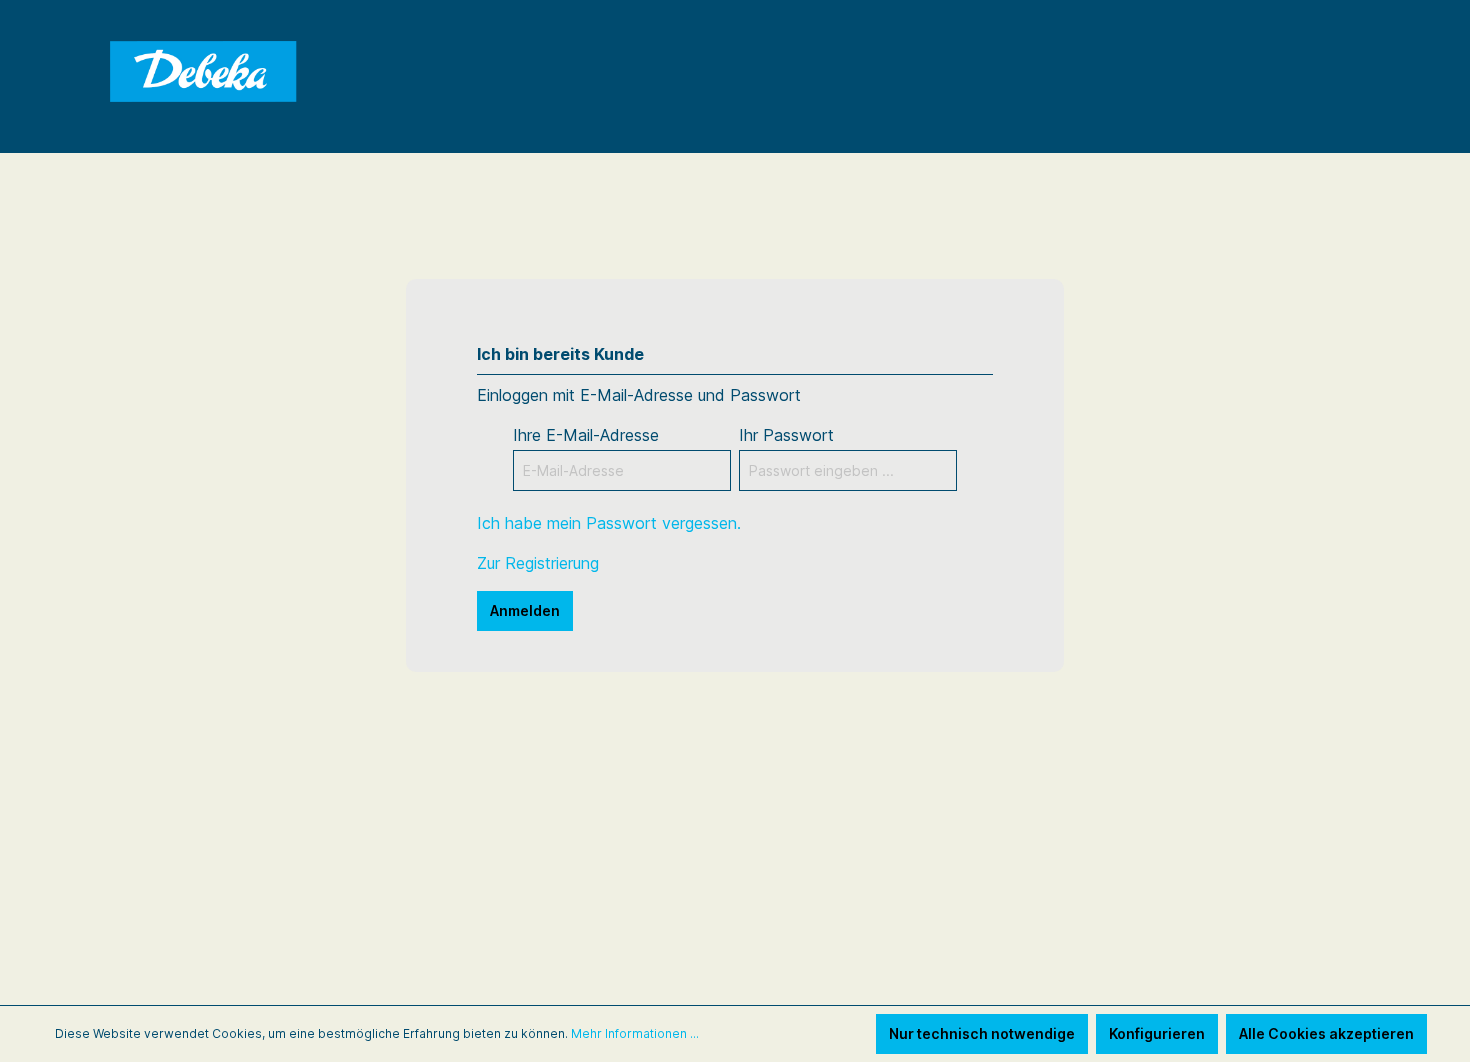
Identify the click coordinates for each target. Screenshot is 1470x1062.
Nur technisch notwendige (982, 1033)
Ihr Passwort (786, 435)
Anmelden (525, 610)
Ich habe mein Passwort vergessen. (609, 523)
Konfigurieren (1157, 1033)
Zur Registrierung (538, 563)
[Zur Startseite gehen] (205, 73)
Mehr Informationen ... (635, 1033)
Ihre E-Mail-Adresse (586, 435)
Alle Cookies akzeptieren (1326, 1033)
